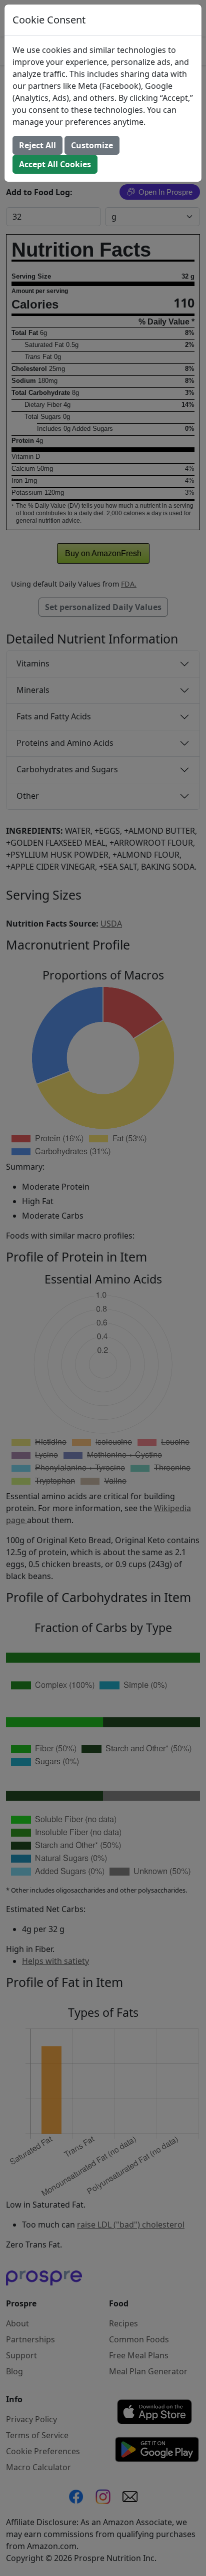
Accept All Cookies (55, 164)
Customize (92, 145)
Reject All (37, 145)
